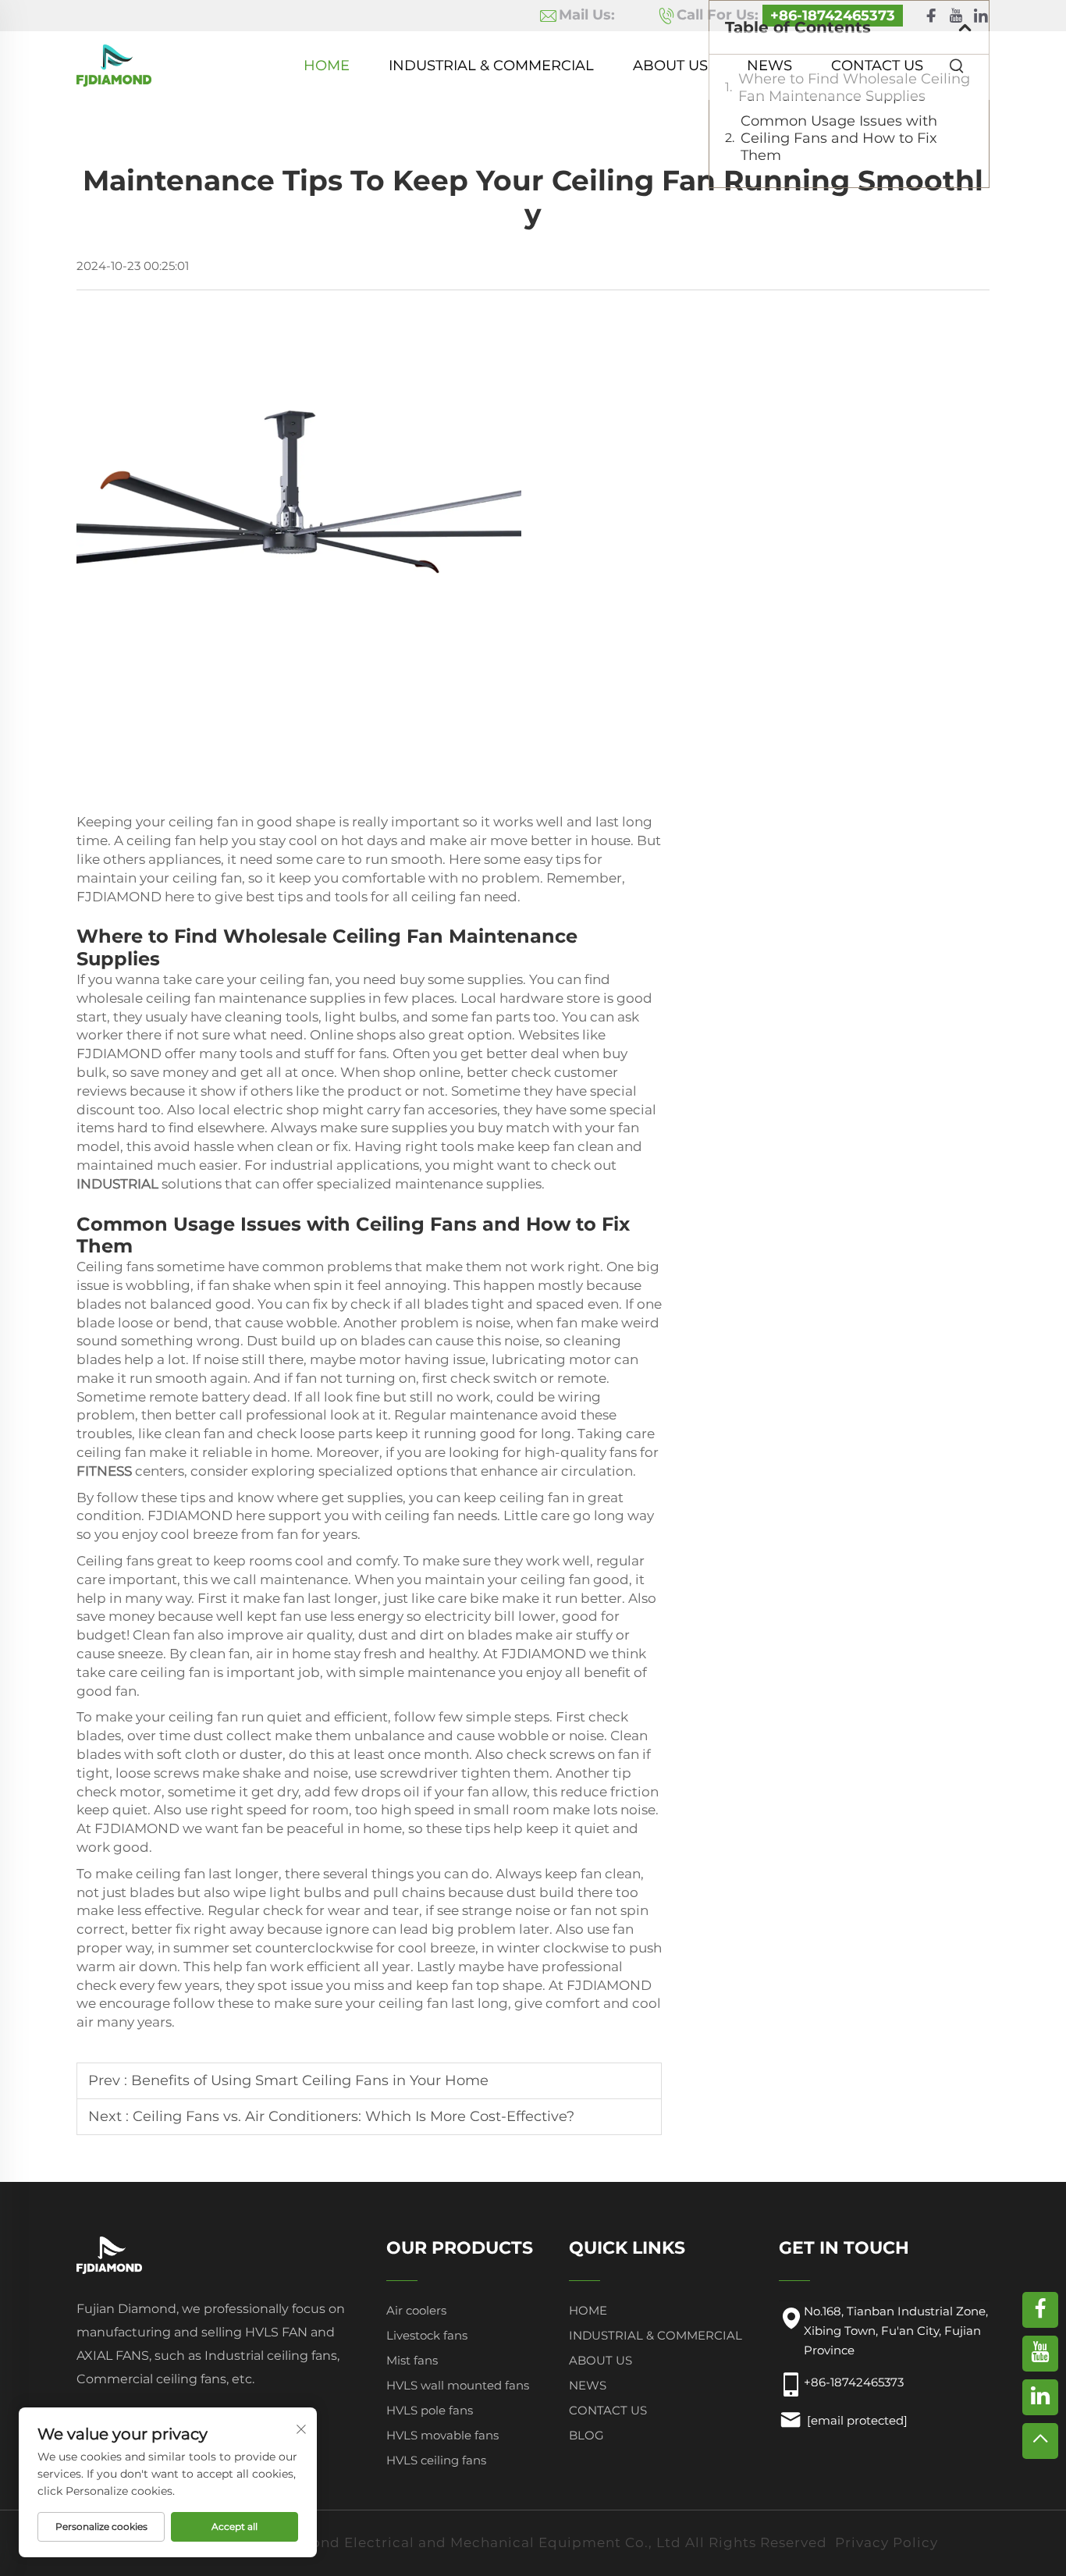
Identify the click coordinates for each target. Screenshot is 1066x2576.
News (769, 66)
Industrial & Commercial (491, 66)
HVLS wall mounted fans (458, 2385)
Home (327, 66)
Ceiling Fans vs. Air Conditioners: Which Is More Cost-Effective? (354, 2116)
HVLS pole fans (430, 2410)
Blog (586, 2435)
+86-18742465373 (854, 2382)
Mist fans (412, 2360)
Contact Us (877, 66)
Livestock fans (427, 2335)
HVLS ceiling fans (436, 2460)
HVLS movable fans (442, 2435)
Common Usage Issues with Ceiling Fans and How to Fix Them (839, 138)
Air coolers (416, 2310)
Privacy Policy (887, 2542)
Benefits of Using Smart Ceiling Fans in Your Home (310, 2080)
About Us (670, 66)
